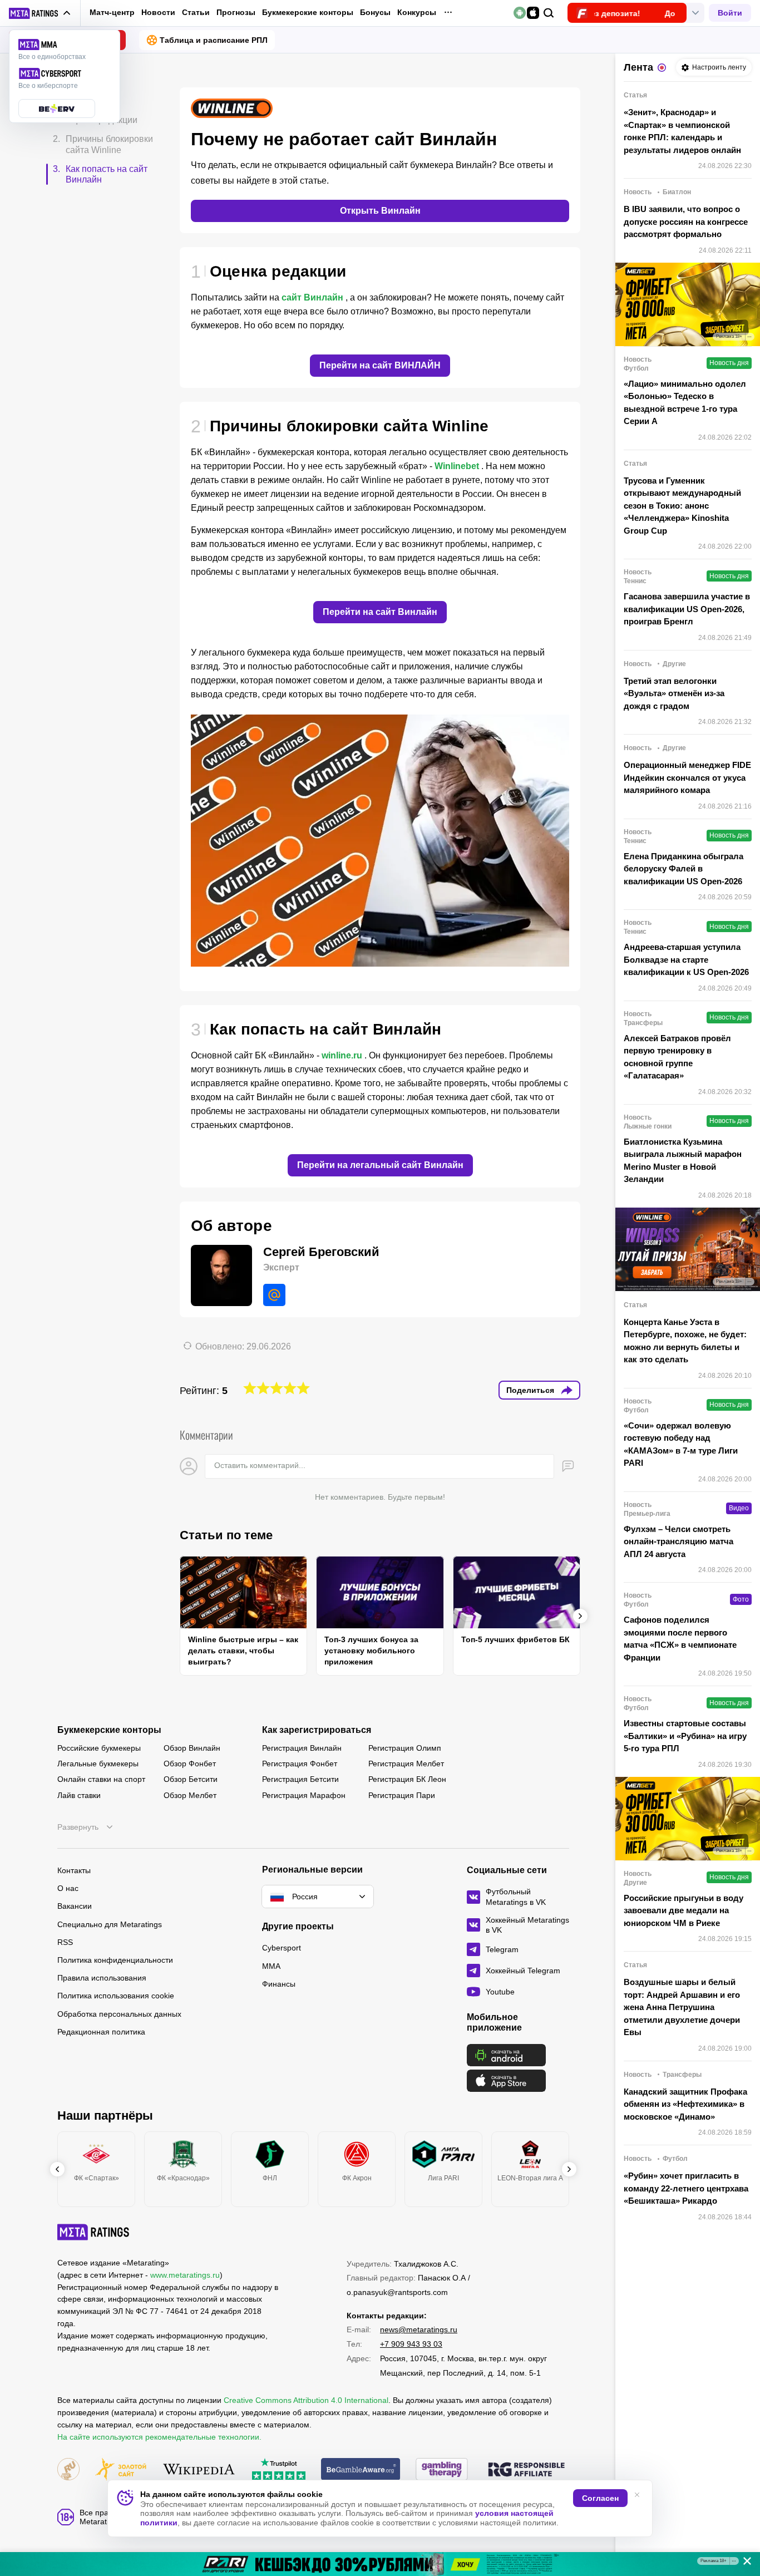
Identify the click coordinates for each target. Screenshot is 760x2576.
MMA (271, 1966)
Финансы (279, 1984)
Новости (158, 12)
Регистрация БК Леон (407, 1779)
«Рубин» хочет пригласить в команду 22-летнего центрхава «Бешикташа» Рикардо (686, 2188)
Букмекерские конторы (308, 12)
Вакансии (75, 1906)
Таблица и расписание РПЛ (214, 40)
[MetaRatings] (93, 2232)
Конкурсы (417, 12)
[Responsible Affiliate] (526, 2470)
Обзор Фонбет (190, 1764)
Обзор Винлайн (192, 1748)
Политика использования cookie (116, 1996)
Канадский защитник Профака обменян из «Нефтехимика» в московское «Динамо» (685, 2104)
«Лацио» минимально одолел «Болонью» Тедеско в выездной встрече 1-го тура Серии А (685, 403)
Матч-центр (112, 12)
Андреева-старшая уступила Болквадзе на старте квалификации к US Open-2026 (686, 959)
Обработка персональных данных (119, 2014)
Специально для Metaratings (110, 1924)
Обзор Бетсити (191, 1779)
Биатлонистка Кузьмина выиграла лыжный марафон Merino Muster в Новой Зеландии (683, 1161)
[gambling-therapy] (442, 2470)
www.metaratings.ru (185, 2275)
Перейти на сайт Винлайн (380, 612)
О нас (68, 1888)
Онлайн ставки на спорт (101, 1779)
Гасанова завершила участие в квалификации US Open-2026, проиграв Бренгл (687, 609)
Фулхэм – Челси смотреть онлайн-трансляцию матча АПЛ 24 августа (678, 1541)
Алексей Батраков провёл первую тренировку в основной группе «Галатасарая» (677, 1057)
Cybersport (282, 1948)
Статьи (196, 12)
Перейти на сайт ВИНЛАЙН (380, 365)
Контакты (74, 1870)
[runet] (68, 2470)
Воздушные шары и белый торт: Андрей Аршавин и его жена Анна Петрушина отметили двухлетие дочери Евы (682, 2007)
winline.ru (342, 1055)
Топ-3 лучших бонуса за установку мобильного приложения (371, 1651)
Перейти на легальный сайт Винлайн (380, 1165)
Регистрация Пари (402, 1795)
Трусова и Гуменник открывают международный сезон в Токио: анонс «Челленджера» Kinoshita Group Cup (682, 506)
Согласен (600, 2498)
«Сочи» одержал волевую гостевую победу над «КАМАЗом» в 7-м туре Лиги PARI (681, 1444)
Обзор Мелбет (190, 1795)
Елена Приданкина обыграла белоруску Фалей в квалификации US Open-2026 (683, 869)
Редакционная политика (101, 2032)
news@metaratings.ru (419, 2329)
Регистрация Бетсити (300, 1779)
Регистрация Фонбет (300, 1764)
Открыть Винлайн (380, 211)
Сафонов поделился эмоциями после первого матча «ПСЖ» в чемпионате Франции (680, 1639)
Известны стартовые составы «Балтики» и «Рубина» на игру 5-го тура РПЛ (685, 1736)
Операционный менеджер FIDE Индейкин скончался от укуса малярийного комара (687, 777)
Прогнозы (236, 12)
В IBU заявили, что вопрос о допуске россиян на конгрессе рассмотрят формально (686, 221)
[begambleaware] (361, 2470)
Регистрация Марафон (304, 1795)
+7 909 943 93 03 (411, 2344)
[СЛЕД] (580, 1616)
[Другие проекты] (40, 13)
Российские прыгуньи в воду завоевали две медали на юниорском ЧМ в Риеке (683, 1910)
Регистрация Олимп (405, 1748)
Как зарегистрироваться (317, 1730)
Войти (730, 13)
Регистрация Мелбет (406, 1764)
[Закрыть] (743, 2563)
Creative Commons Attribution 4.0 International (306, 2400)
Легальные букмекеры (98, 1764)
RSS (65, 1942)
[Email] (274, 1295)
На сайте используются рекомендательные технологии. (159, 2437)
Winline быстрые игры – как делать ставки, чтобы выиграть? (243, 1651)
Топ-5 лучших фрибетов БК (515, 1639)
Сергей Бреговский (321, 1252)
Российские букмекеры (99, 1748)
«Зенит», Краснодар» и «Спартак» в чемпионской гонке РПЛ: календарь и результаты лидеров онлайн (682, 131)
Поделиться (530, 1390)
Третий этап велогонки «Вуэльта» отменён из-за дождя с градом (674, 693)
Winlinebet (457, 466)
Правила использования (102, 1978)
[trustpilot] (279, 2470)
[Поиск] (549, 13)
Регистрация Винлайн (302, 1748)
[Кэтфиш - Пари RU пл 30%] (380, 2564)
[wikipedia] (199, 2470)
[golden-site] (121, 2470)
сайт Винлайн (312, 297)
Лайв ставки (79, 1795)
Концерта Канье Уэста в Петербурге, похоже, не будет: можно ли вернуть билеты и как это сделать (685, 1341)
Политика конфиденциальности (115, 1960)
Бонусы (375, 12)
